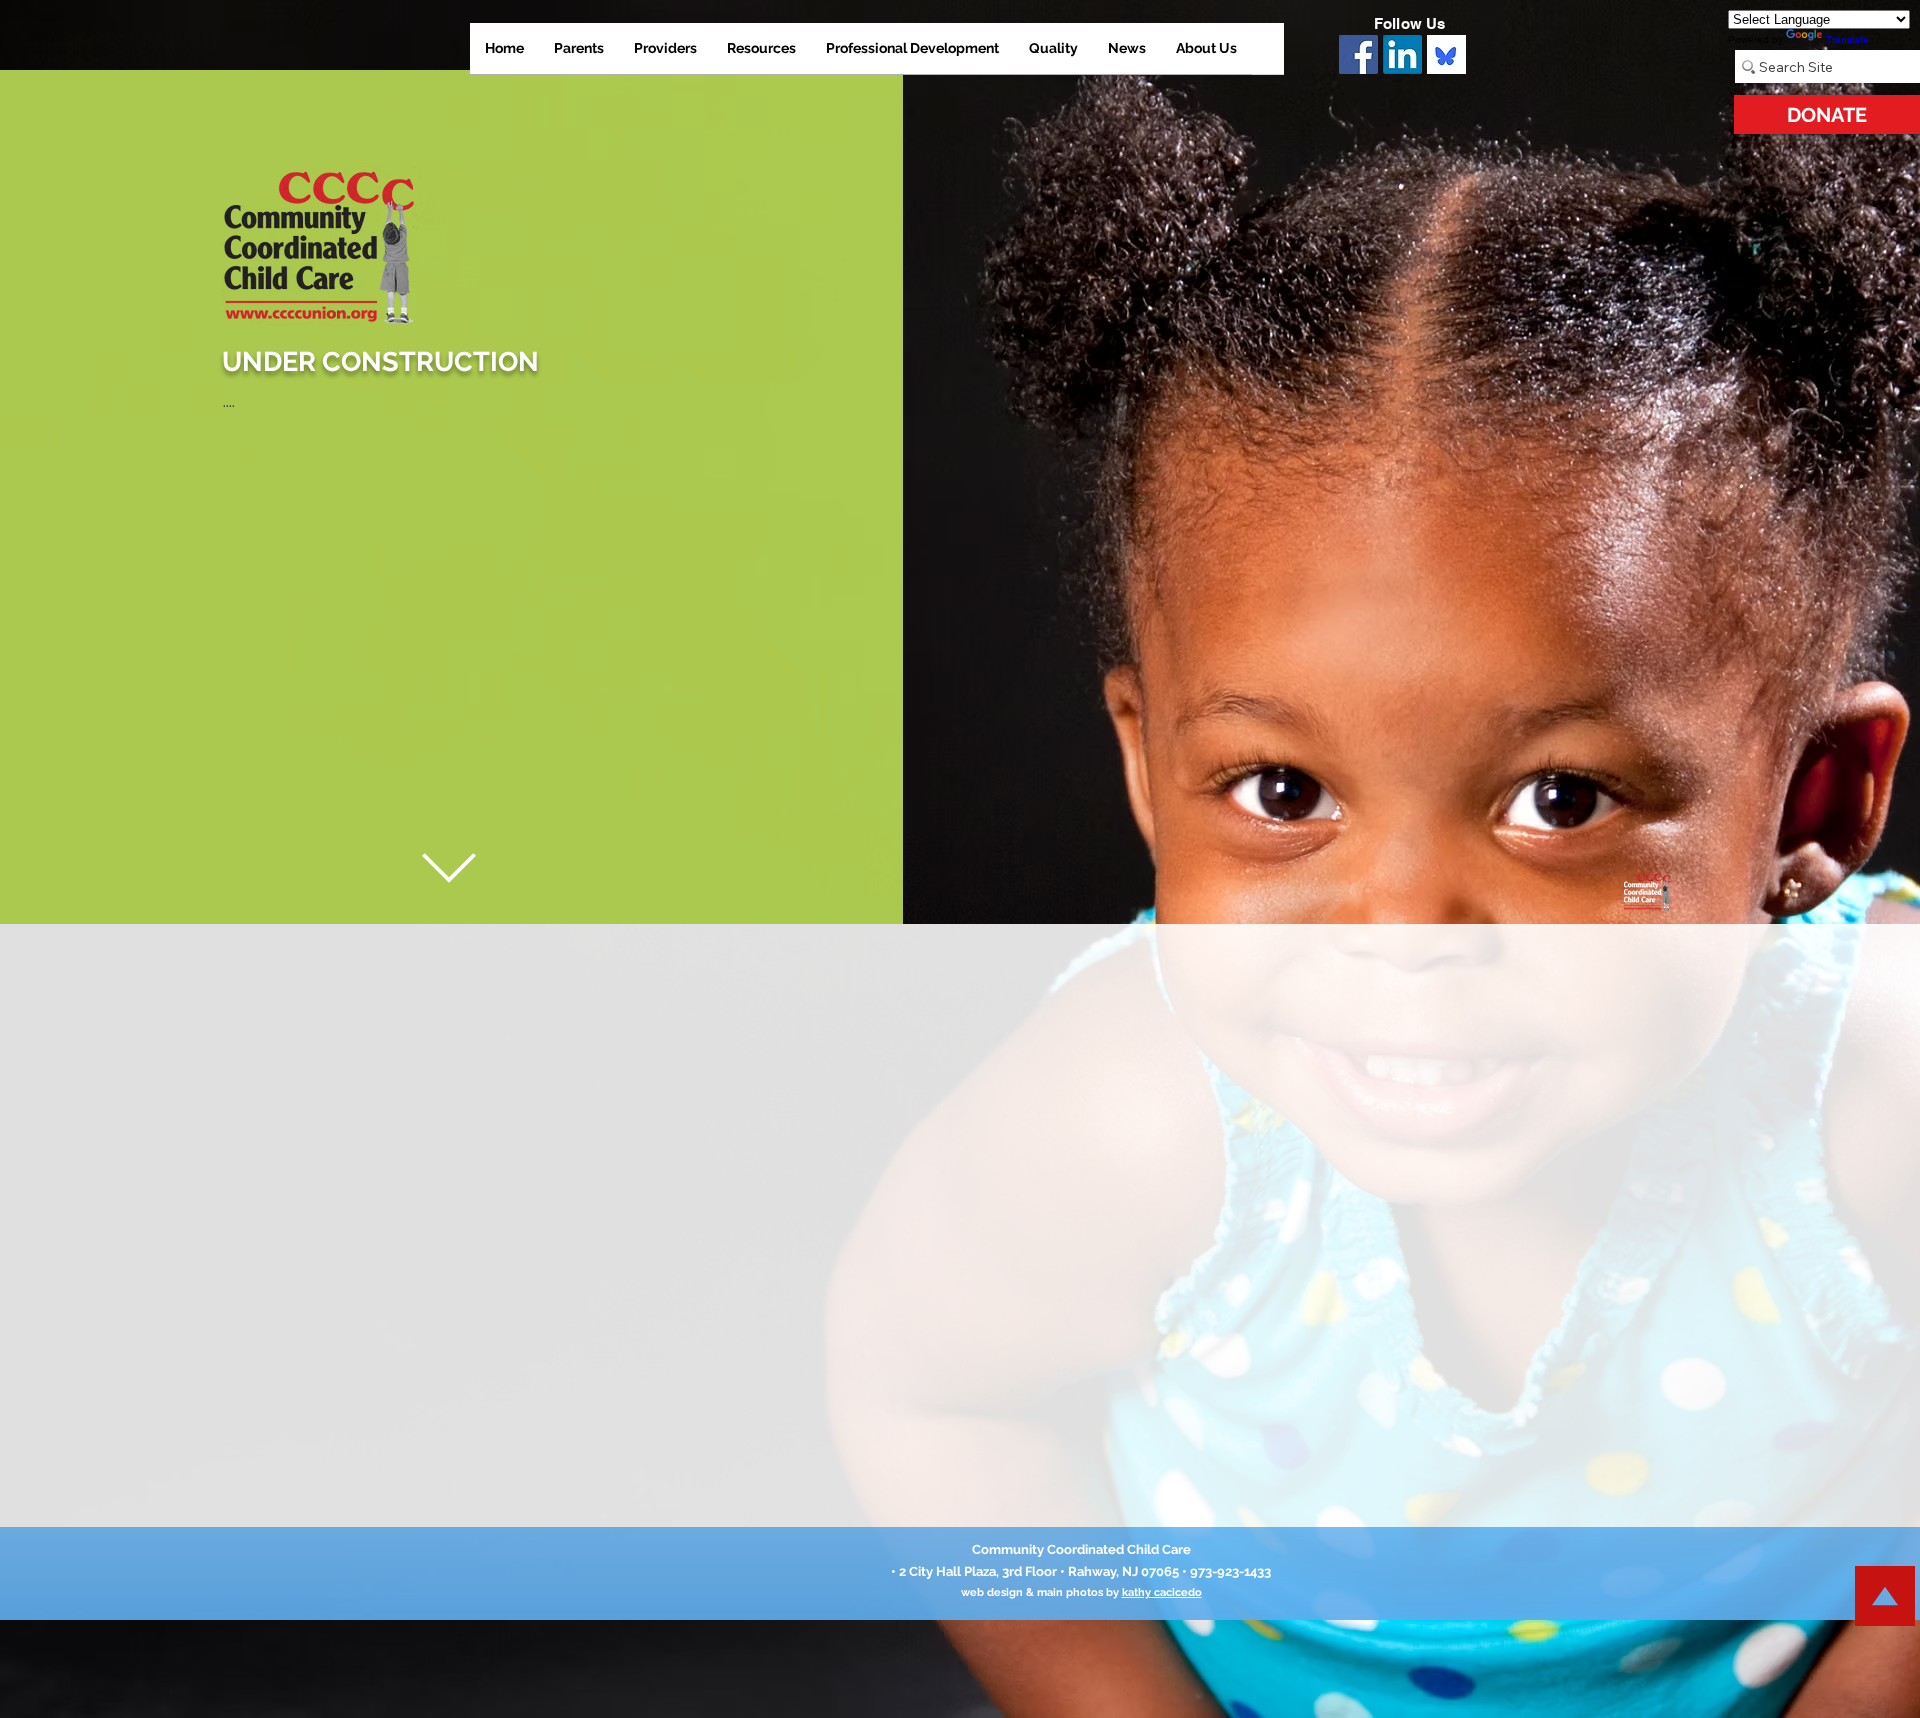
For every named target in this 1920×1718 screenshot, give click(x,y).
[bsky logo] (1446, 54)
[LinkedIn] (1402, 54)
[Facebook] (1358, 54)
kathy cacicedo (1162, 1592)
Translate (1847, 39)
